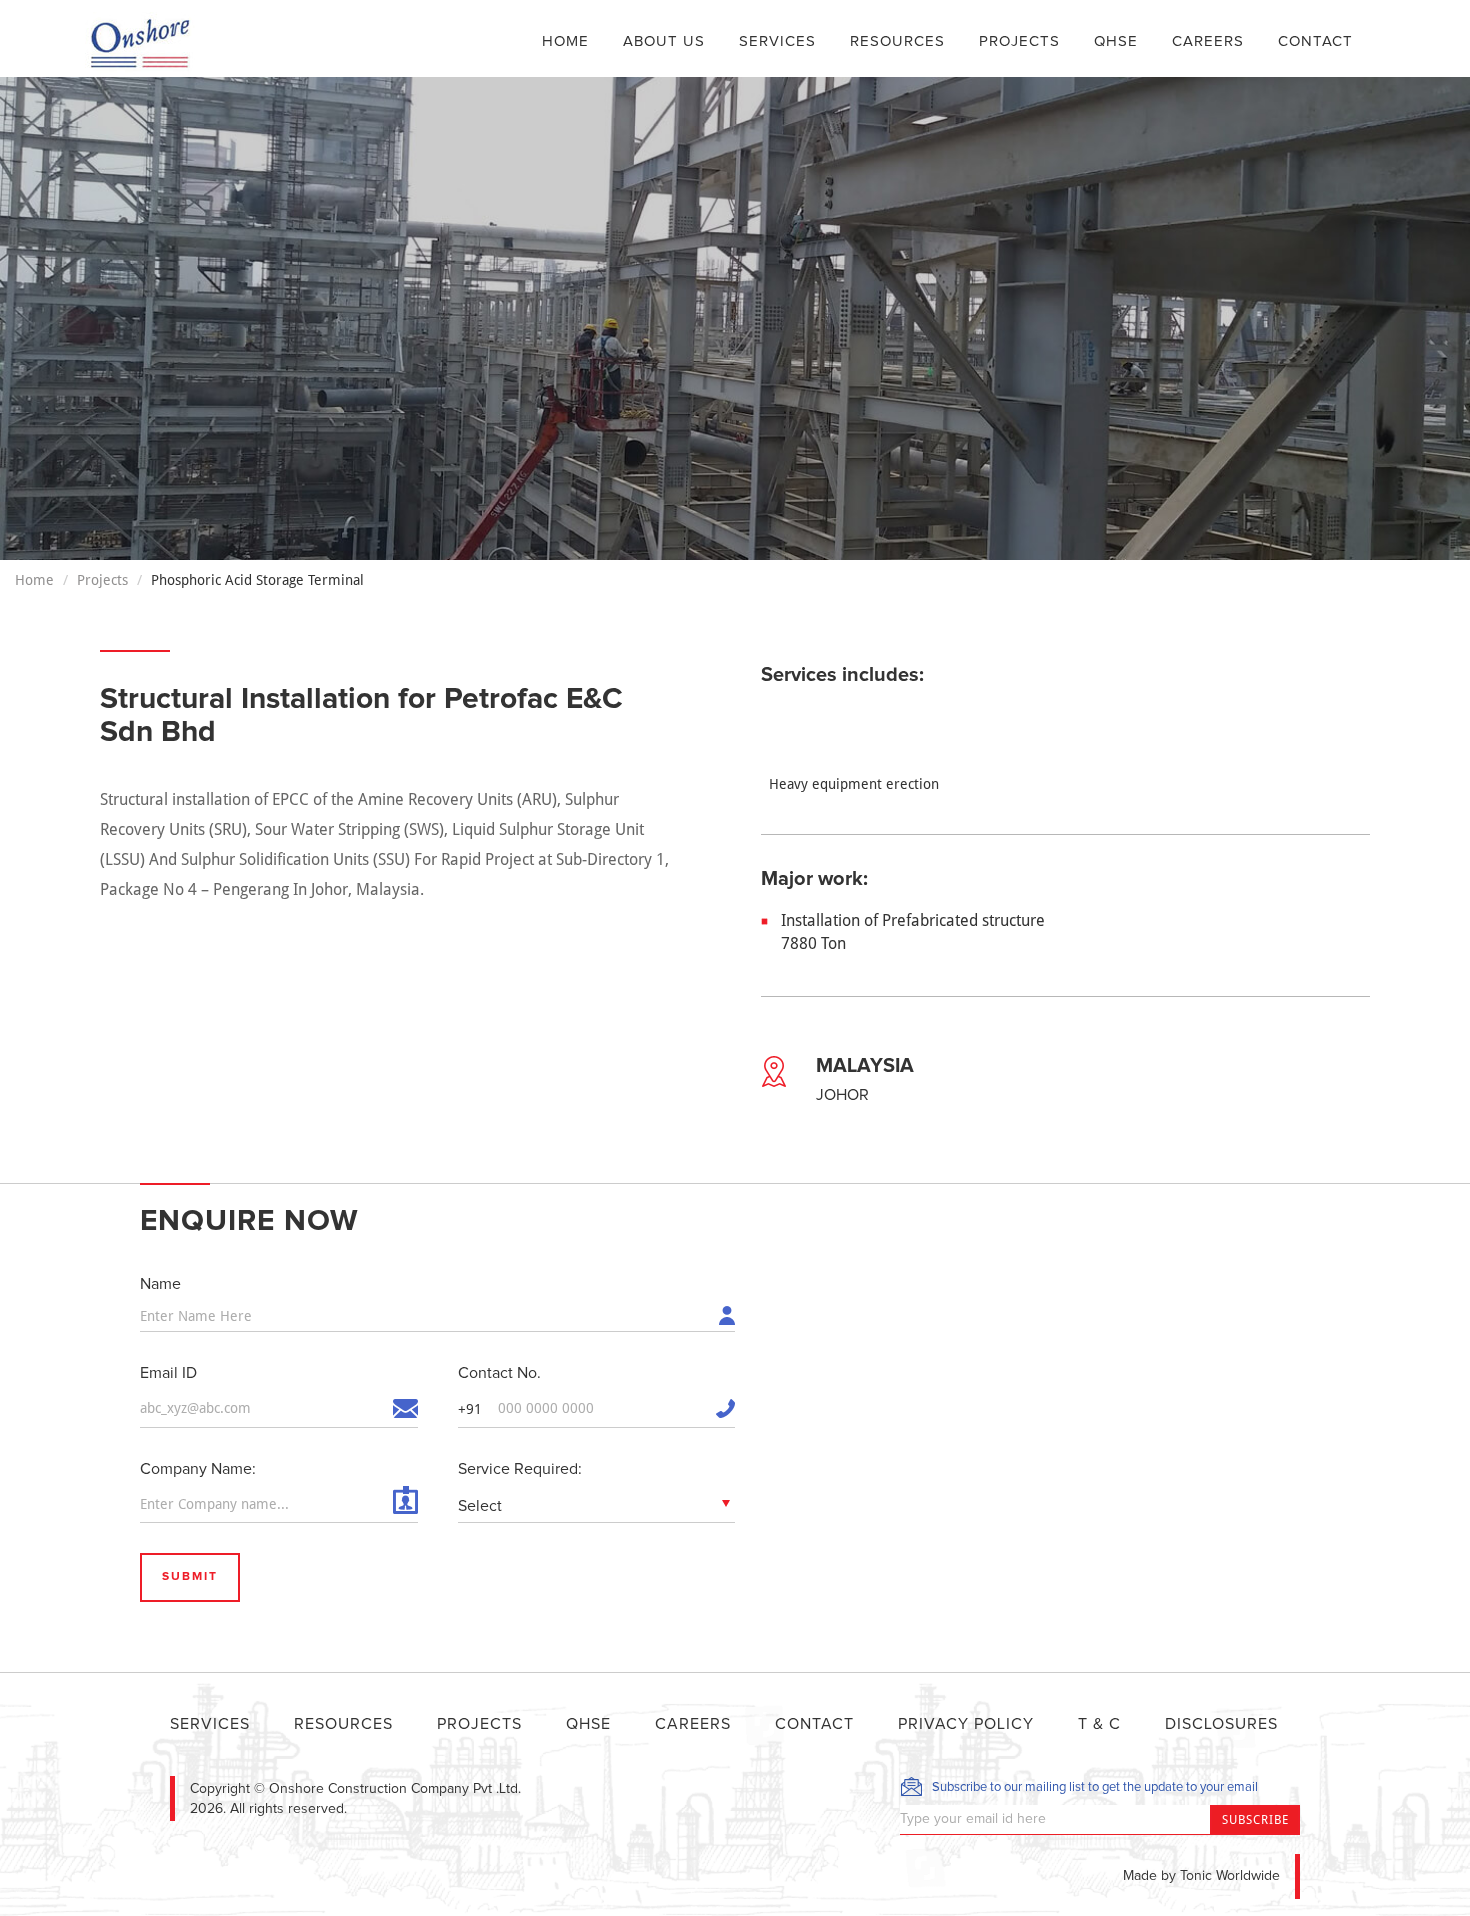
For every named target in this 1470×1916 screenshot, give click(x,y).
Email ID (168, 1373)
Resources (897, 41)
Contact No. (499, 1373)
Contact (1315, 41)
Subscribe (1255, 1820)
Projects (1019, 41)
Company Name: (198, 1469)
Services (777, 41)
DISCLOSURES (1221, 1724)
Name (160, 1284)
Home (565, 41)
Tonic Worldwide (1230, 1876)
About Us (664, 41)
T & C (1099, 1724)
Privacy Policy (966, 1724)
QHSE (1116, 41)
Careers (1208, 41)
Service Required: (520, 1469)
